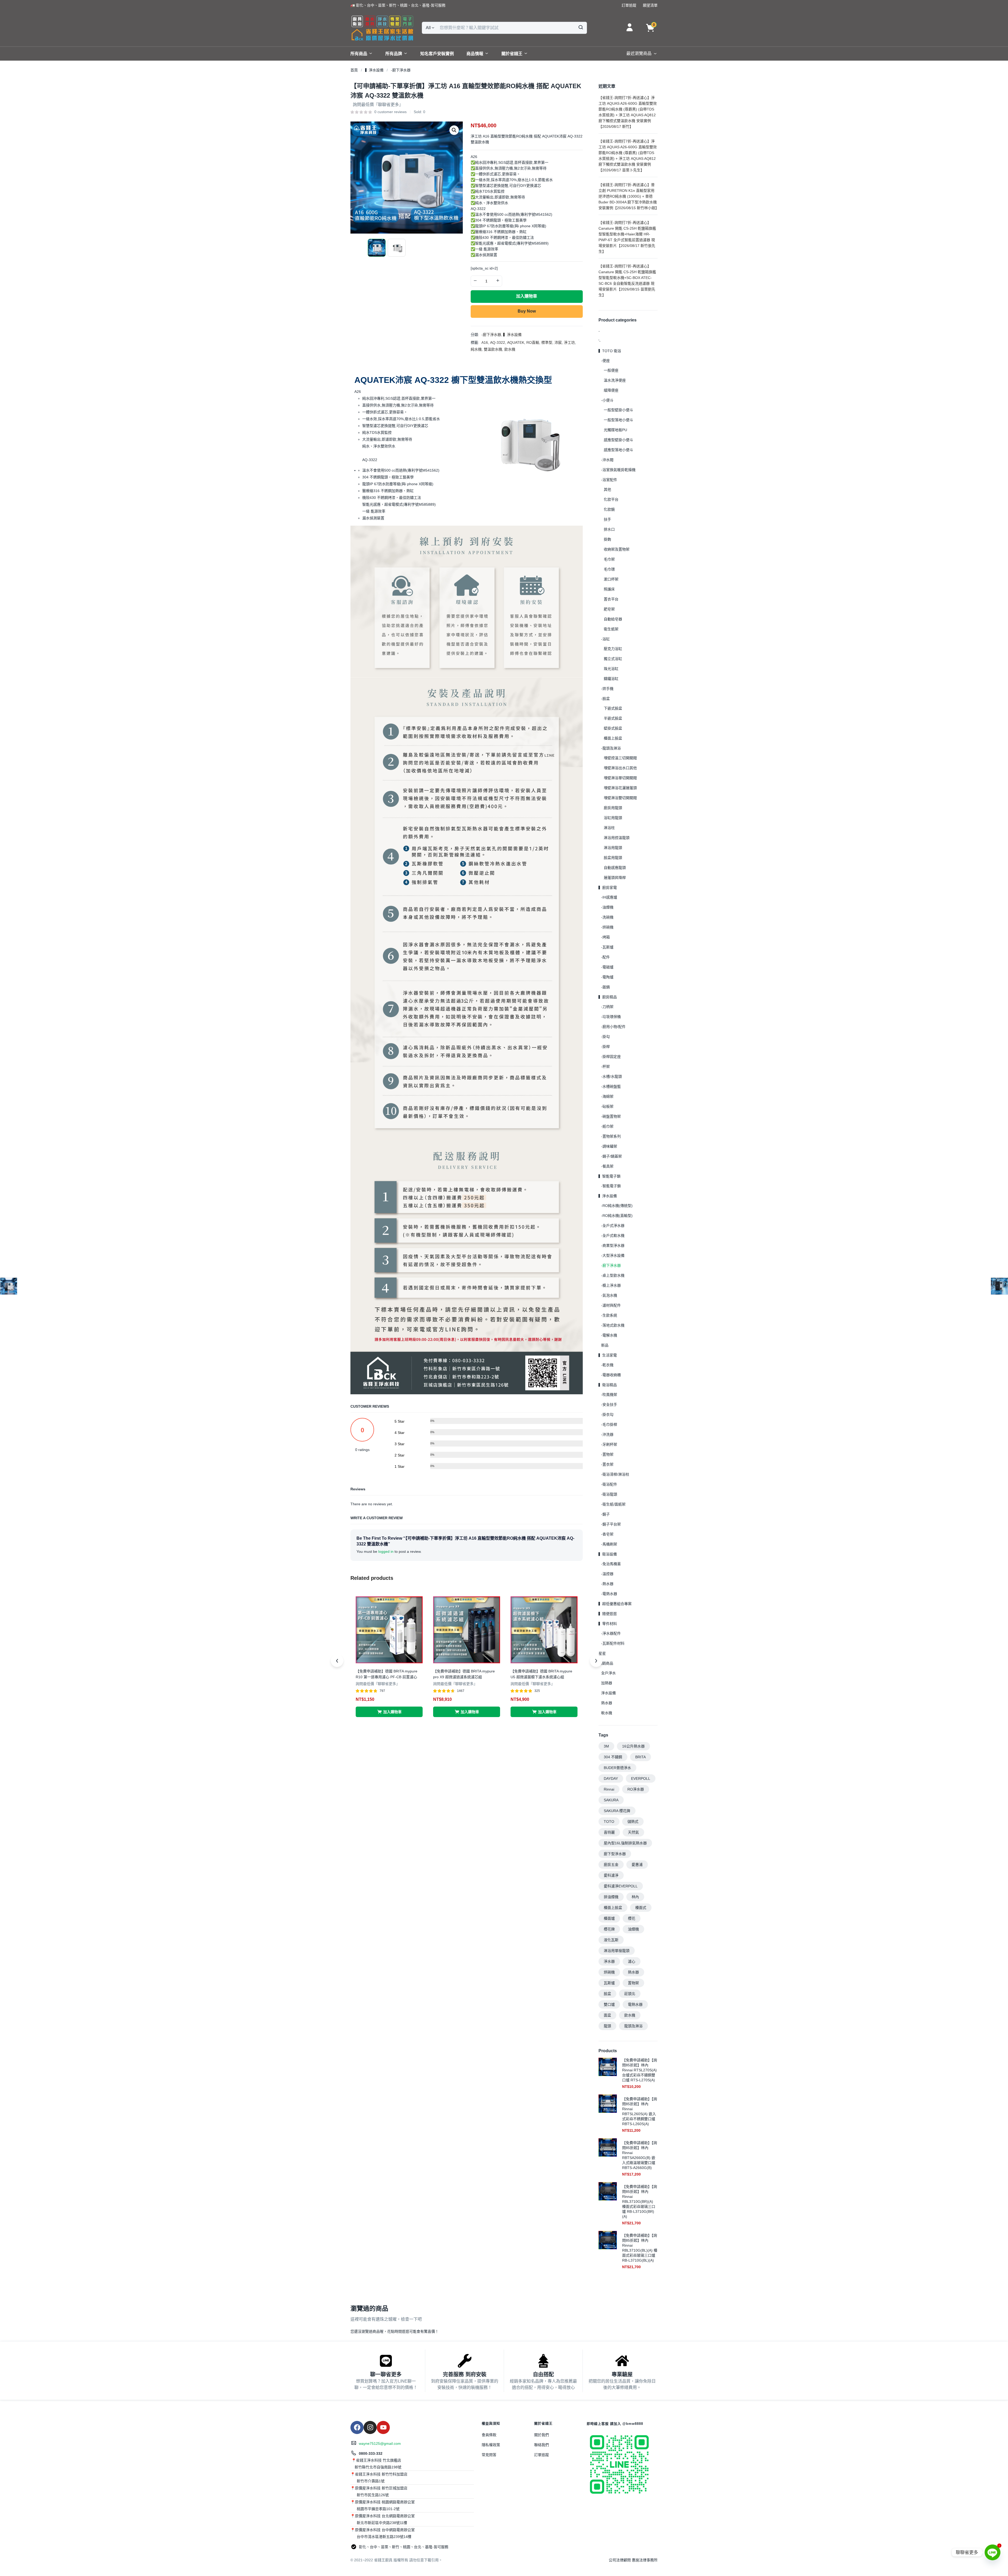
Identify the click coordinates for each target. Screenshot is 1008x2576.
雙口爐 (609, 2004)
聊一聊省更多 (386, 2374)
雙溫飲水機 (493, 349)
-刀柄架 (607, 1007)
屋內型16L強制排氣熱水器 (625, 1843)
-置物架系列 (611, 1136)
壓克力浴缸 (613, 649)
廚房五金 (611, 1865)
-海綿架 (607, 1096)
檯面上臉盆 (613, 738)
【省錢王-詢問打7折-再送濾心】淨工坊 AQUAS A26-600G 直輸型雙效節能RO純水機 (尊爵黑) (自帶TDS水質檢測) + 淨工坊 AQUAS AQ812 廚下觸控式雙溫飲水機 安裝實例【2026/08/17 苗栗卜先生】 (628, 156)
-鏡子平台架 (611, 1524)
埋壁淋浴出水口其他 (620, 768)
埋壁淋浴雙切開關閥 (620, 798)
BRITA (640, 1757)
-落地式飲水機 (613, 1325)
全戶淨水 (608, 1673)
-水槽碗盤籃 (611, 1086)
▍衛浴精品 (608, 1385)
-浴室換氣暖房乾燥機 (618, 470)
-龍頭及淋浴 (611, 748)
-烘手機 (607, 689)
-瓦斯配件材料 (613, 1643)
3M (606, 1746)
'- (600, 341)
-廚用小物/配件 (613, 1027)
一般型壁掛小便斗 (618, 410)
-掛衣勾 (607, 1414)
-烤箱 (605, 937)
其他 (607, 489)
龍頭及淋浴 (633, 2026)
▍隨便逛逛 (608, 1614)
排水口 (609, 529)
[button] (398, 5)
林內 (635, 1897)
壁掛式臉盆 (613, 728)
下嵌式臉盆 (613, 708)
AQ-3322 (498, 342)
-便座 (605, 361)
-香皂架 (607, 1534)
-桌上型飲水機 (613, 1275)
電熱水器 (635, 2004)
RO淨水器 (636, 1789)
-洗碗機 (607, 917)
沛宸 (558, 342)
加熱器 (607, 1683)
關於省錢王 (512, 54)
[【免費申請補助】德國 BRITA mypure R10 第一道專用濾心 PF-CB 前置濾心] (389, 1629)
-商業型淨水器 (613, 1245)
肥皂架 (609, 609)
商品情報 (475, 54)
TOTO (609, 1822)
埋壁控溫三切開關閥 (620, 758)
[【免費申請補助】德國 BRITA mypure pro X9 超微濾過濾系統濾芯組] (467, 1629)
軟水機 (607, 1713)
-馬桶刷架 (609, 1544)
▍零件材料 (608, 1624)
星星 (602, 1653)
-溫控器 (607, 1574)
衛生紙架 (611, 629)
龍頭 (607, 2026)
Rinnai (609, 1789)
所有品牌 (394, 54)
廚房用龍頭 (613, 808)
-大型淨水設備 (613, 1255)
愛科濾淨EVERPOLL (621, 1886)
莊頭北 (630, 1994)
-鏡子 (605, 1514)
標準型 (547, 342)
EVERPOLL (641, 1778)
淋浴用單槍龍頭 (617, 1951)
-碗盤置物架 (611, 1116)
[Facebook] (357, 2427)
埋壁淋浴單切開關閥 (620, 778)
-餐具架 (607, 1166)
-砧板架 (607, 1106)
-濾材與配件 (611, 1305)
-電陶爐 (607, 977)
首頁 (354, 70)
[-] (475, 281)
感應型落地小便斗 (618, 450)
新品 (605, 1345)
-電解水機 (609, 1335)
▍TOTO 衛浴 (610, 351)
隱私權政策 (491, 2445)
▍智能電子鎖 (610, 1176)
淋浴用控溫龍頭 (617, 838)
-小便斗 (607, 400)
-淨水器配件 (611, 1633)
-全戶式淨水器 (613, 1226)
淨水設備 (608, 1693)
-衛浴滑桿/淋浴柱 (615, 1474)
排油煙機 (611, 1897)
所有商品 (359, 54)
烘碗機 (609, 1972)
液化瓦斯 (611, 1940)
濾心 (632, 1961)
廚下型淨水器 (615, 1854)
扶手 (607, 519)
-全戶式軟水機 (613, 1236)
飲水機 (510, 349)
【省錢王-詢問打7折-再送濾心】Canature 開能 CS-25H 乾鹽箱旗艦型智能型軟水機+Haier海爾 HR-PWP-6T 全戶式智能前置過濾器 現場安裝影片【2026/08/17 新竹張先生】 (627, 237)
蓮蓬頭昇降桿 (615, 878)
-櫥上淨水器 (611, 1285)
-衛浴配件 (609, 1484)
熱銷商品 (606, 1663)
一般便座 (611, 370)
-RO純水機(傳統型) (617, 1206)
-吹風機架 (609, 1395)
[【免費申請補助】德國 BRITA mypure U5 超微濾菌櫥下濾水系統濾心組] (544, 1629)
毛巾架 (609, 559)
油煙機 (633, 1929)
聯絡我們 (542, 2445)
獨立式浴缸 (613, 659)
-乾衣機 (607, 1365)
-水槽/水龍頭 (611, 1076)
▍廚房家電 (608, 888)
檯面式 (641, 1908)
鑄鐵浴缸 (611, 679)
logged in (386, 1551)
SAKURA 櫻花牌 (617, 1811)
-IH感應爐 (609, 897)
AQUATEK (516, 342)
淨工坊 (569, 342)
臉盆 (607, 1994)
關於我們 (542, 2435)
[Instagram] (370, 2427)
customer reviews (390, 112)
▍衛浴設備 (608, 1554)
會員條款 (489, 2435)
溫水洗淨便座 (615, 380)
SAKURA (611, 1800)
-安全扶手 (609, 1405)
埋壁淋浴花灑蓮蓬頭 (620, 788)
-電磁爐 (607, 967)
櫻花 (632, 1918)
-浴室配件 (609, 480)
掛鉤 (607, 539)
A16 (485, 342)
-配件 (605, 957)
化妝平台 (611, 499)
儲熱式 (633, 1822)
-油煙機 (607, 907)
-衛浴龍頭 (609, 1494)
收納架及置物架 (617, 549)
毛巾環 (609, 569)
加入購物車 (527, 296)
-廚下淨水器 (401, 70)
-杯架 (605, 1067)
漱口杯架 (611, 579)
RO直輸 (533, 342)
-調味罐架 (609, 1146)
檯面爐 (609, 1918)
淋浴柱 (609, 828)
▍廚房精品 (608, 997)
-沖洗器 (607, 1434)
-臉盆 (605, 699)
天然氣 (633, 1832)
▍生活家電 (608, 1355)
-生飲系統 (609, 1315)
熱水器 (607, 1703)
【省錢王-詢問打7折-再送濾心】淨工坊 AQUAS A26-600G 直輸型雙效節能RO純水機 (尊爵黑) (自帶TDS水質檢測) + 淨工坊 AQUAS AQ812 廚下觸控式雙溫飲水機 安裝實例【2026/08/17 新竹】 (628, 112)
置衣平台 (611, 599)
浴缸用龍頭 (613, 818)
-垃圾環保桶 (611, 1017)
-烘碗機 (607, 927)
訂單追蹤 (542, 2455)
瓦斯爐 (609, 1983)
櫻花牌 (609, 1929)
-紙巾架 (607, 1126)
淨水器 (609, 1961)
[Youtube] (383, 2427)
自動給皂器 (613, 619)
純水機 (476, 349)
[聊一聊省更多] (386, 2361)
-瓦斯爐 (607, 947)
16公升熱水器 (633, 1746)
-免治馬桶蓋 (611, 1564)
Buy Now (527, 311)
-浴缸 (605, 639)
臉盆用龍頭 (613, 858)
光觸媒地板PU (615, 430)
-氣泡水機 (609, 1295)
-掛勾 (605, 1037)
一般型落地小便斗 (618, 420)
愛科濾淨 (611, 1875)
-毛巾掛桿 (609, 1424)
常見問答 (489, 2455)
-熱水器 (607, 1584)
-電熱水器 (609, 1594)
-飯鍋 (605, 987)
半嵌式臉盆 (613, 718)
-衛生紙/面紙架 (613, 1504)
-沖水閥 (607, 460)
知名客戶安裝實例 (437, 54)
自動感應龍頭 (615, 868)
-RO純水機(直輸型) (617, 1216)
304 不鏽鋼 (613, 1757)
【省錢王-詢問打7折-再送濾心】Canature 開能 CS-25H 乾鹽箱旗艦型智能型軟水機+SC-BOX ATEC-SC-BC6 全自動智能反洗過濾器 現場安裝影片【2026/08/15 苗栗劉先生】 (627, 281)
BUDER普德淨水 (617, 1768)
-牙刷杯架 (609, 1444)
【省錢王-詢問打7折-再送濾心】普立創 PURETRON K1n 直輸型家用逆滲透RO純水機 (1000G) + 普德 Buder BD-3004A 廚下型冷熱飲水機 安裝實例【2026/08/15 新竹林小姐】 (628, 196)
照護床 (609, 589)
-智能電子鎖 (611, 1186)
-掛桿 (605, 1047)
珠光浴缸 (611, 669)
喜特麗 (609, 1832)
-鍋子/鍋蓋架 (611, 1156)
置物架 (633, 1983)
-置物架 (607, 1454)
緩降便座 (611, 390)
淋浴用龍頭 (613, 848)
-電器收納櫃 (611, 1375)
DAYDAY (611, 1778)
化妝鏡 (609, 509)
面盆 (607, 2015)
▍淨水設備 (374, 70)
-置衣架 (607, 1464)
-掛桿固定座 (611, 1057)
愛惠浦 (637, 1865)
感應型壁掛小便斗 (618, 440)
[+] (498, 281)
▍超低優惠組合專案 (615, 1604)
